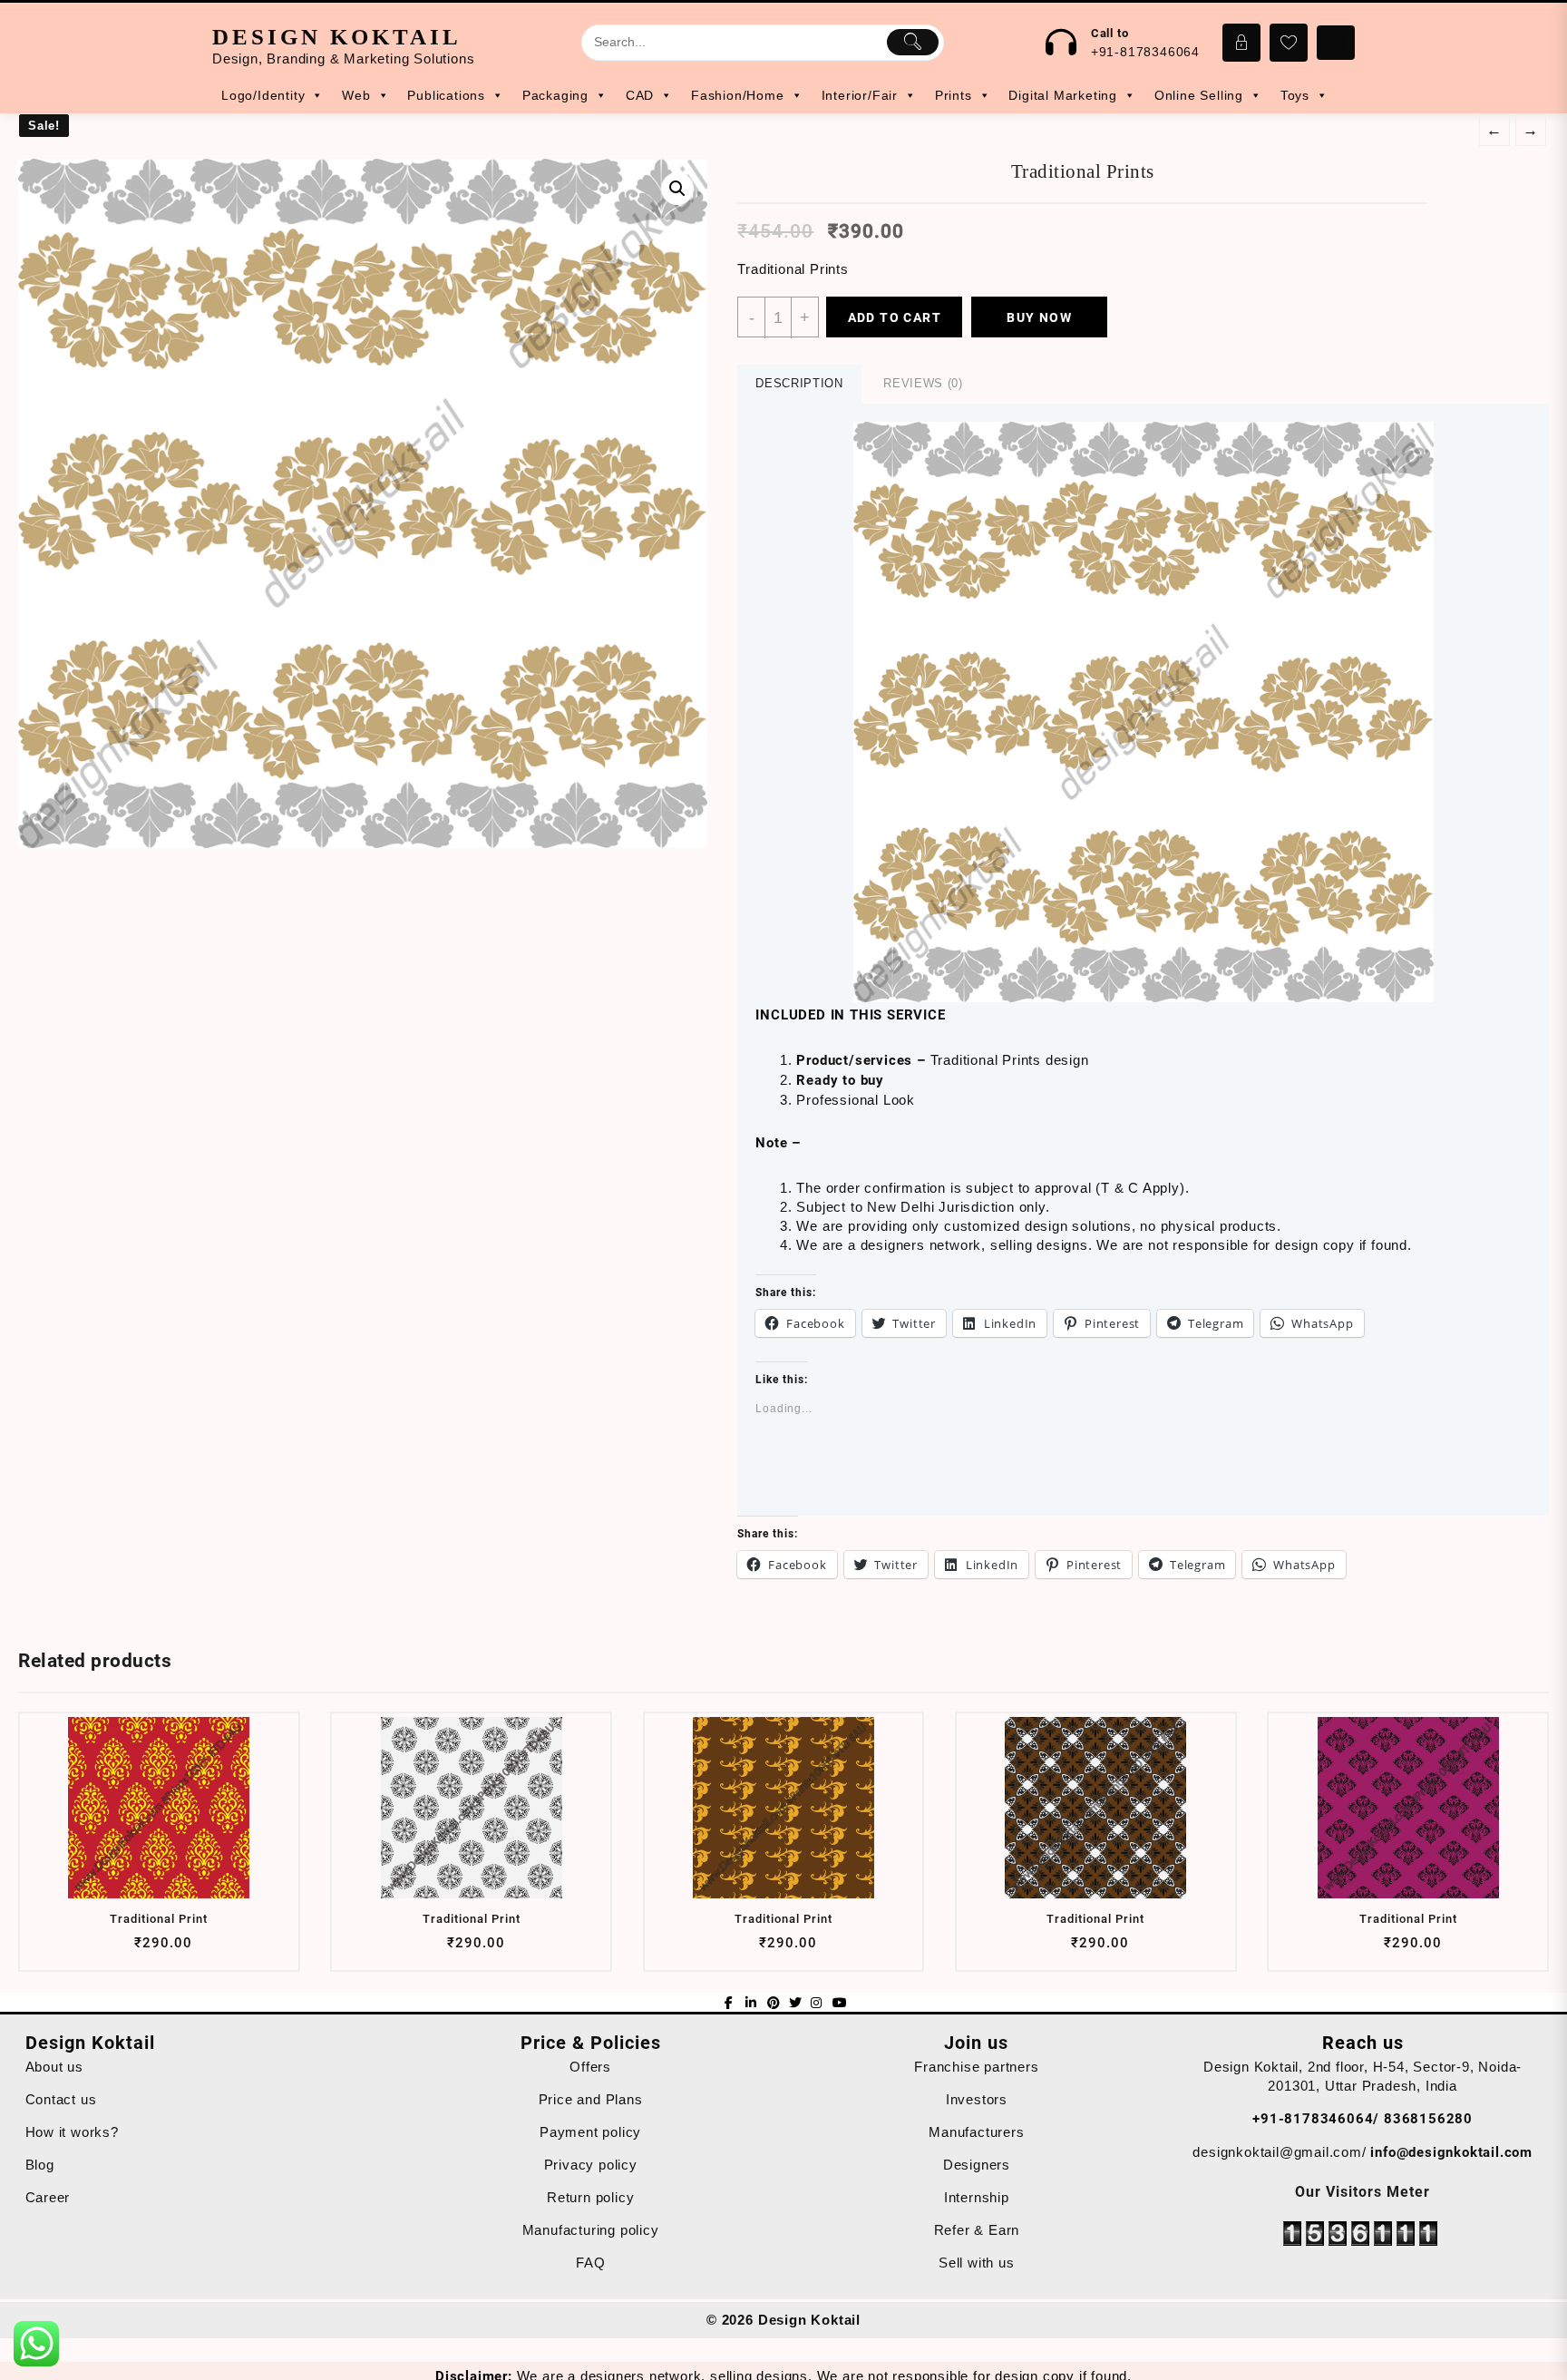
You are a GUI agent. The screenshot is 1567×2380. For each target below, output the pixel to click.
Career (48, 2197)
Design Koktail (337, 37)
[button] (1144, 712)
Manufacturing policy (591, 2230)
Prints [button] (954, 95)
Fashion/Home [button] (738, 95)
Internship (977, 2197)
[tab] (799, 384)
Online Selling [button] (1199, 95)
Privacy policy (591, 2165)
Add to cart (895, 317)
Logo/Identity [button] (263, 95)
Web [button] (356, 95)
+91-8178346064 (1145, 52)
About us (54, 2067)
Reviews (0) (923, 383)
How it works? (72, 2132)
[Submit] (913, 42)
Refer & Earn (977, 2230)
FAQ (590, 2263)
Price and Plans (591, 2099)
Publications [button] (446, 95)
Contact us (61, 2099)
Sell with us (977, 2263)
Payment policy (590, 2132)
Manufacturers (976, 2132)
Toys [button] (1295, 95)
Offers (590, 2067)
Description (799, 383)
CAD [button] (640, 95)
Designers (977, 2165)
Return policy (590, 2197)
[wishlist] (193, 1950)
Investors (977, 2099)
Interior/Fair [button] (860, 95)
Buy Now (1039, 317)
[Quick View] (157, 1950)
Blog (40, 2165)
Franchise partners (976, 2067)
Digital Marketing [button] (1063, 95)
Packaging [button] (555, 95)
